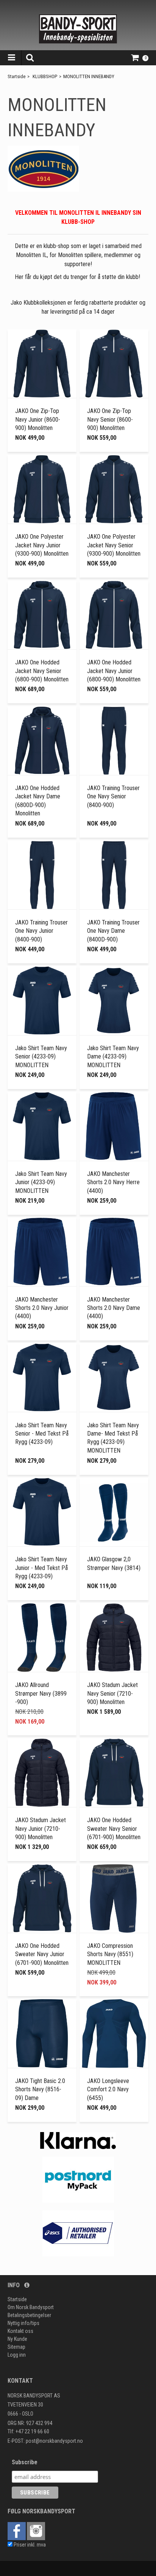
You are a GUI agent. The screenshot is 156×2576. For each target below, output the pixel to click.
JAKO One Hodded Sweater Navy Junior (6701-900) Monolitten (42, 1954)
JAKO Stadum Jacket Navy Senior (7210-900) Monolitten (112, 1693)
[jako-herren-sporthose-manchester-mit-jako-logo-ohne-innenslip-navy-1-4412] (114, 1126)
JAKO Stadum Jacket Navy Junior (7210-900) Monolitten (41, 1829)
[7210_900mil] (114, 1638)
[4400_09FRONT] (42, 1000)
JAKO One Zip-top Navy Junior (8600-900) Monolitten (38, 419)
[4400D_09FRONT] (114, 1000)
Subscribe (25, 2462)
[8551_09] (114, 1898)
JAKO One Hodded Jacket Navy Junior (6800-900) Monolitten (114, 671)
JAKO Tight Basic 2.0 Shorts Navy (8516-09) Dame (40, 2089)
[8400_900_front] (114, 741)
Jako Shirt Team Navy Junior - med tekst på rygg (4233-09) (41, 1568)
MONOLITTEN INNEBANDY (89, 76)
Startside (16, 76)
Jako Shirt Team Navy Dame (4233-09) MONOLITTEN (113, 1057)
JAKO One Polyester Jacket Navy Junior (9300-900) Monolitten (42, 545)
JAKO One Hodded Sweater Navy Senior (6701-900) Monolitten (114, 1829)
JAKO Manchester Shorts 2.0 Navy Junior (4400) (42, 1308)
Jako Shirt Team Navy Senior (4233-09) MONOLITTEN (41, 1057)
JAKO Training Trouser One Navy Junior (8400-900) (41, 931)
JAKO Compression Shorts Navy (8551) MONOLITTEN (110, 1954)
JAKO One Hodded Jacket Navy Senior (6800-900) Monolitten (42, 671)
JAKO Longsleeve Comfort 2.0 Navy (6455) (108, 2089)
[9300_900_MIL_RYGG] (42, 489)
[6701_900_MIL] (114, 1773)
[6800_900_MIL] (42, 615)
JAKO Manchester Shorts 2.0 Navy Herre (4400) (113, 1182)
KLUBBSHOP (45, 76)
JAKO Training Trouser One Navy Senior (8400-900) (113, 797)
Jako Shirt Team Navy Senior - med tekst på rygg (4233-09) (42, 1434)
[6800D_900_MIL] (42, 741)
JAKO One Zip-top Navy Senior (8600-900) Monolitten (110, 419)
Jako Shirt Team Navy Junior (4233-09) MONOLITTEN (41, 1182)
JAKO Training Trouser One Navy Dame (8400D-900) (113, 931)
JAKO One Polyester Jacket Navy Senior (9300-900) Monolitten (114, 545)
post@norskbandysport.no (54, 2441)
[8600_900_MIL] (42, 364)
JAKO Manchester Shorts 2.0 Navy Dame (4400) (114, 1308)
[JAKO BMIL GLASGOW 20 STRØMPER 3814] (114, 1512)
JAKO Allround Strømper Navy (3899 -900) (41, 1693)
